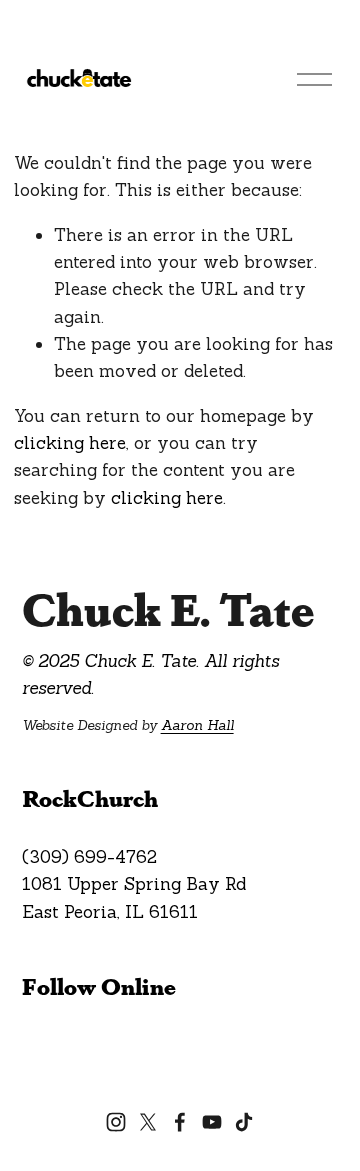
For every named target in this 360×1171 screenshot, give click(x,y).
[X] (148, 1122)
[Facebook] (180, 1122)
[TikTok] (244, 1122)
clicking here (70, 443)
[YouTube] (212, 1122)
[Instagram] (116, 1122)
